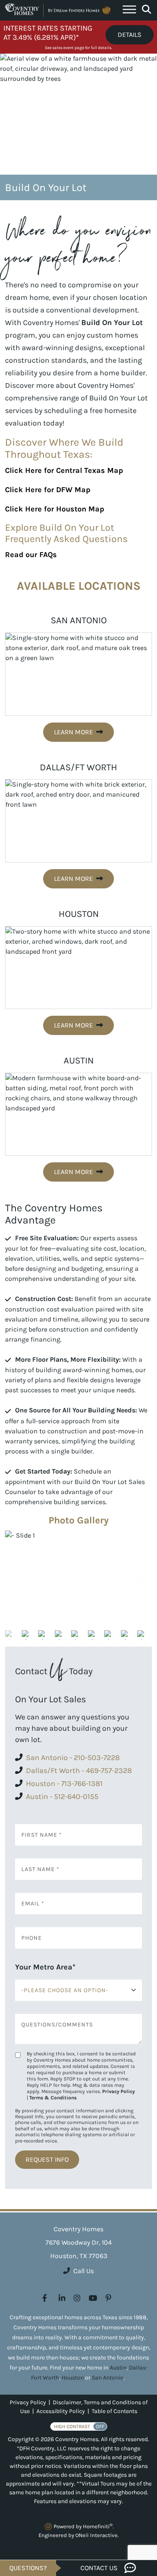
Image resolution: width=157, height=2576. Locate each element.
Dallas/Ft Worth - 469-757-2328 (79, 1771)
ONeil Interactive (97, 2535)
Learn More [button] (73, 732)
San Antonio (108, 2378)
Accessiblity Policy (61, 2411)
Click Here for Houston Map (55, 509)
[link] (78, 1580)
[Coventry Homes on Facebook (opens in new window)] (45, 2298)
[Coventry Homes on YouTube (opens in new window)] (93, 2298)
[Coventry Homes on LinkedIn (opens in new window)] (62, 2298)
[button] (141, 1580)
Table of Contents (115, 2411)
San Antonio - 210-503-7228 (73, 1758)
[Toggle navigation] (129, 10)
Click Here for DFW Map (48, 490)
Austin (118, 2368)
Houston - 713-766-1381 (64, 1784)
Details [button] (130, 35)
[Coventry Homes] (59, 10)
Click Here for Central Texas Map (64, 470)
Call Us (84, 2271)
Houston (73, 2378)
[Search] (147, 10)
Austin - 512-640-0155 (62, 1796)
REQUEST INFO (47, 2159)
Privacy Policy (118, 2091)
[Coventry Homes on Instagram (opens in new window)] (77, 2298)
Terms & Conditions (53, 2098)
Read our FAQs (31, 555)
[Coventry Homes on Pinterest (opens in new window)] (108, 2298)
